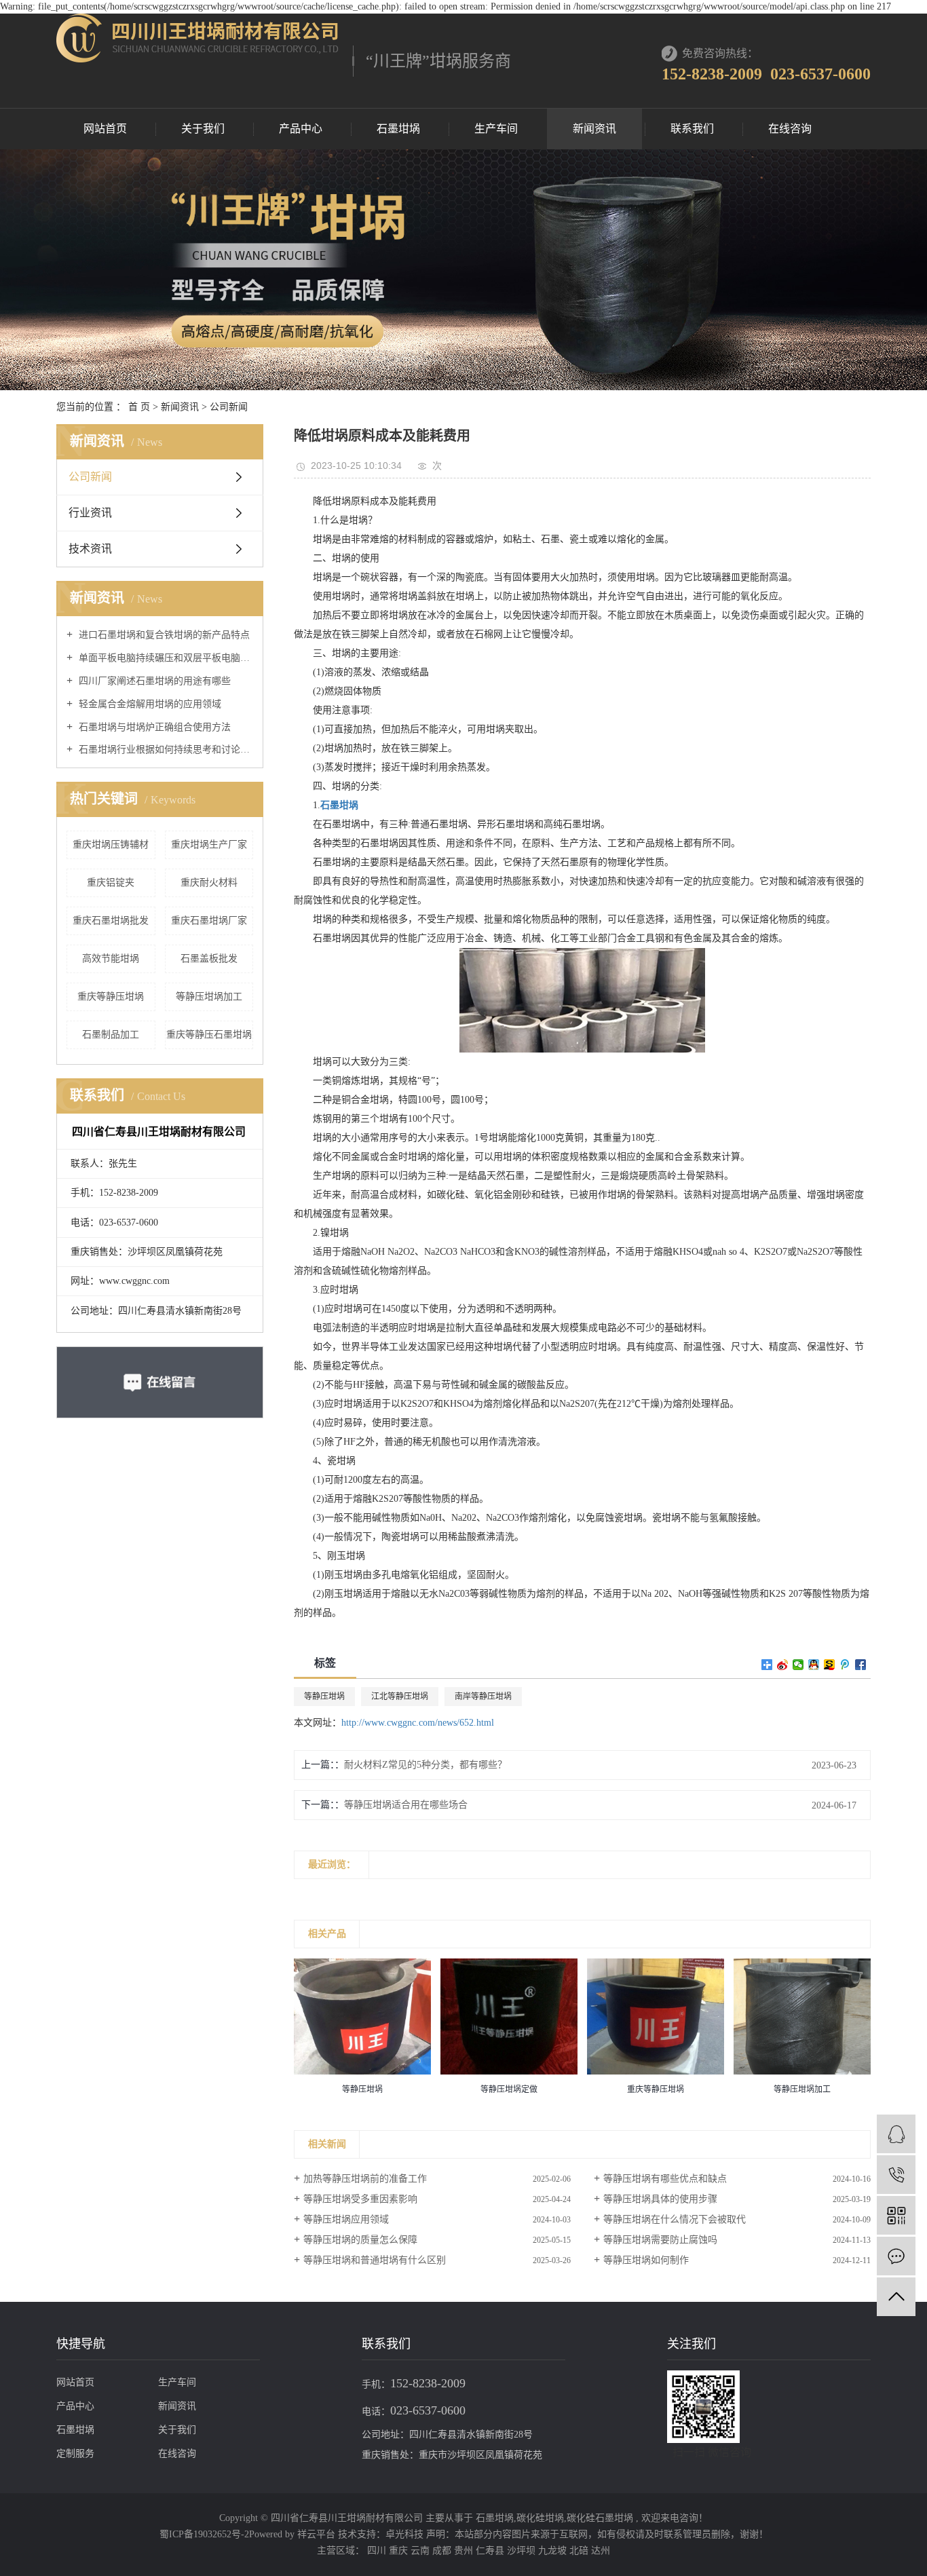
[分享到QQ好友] (814, 1665)
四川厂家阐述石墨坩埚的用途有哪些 (153, 681)
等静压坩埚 (324, 1697)
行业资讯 (90, 513)
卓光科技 (404, 2534)
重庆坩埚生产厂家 (209, 845)
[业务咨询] (896, 2134)
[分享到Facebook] (861, 1665)
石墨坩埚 (398, 129)
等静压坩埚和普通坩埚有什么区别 (375, 2260)
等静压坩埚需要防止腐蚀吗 (660, 2240)
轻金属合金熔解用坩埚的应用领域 (149, 704)
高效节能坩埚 (111, 959)
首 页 (139, 407)
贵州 (465, 2551)
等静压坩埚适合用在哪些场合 (406, 1805)
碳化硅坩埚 (540, 2518)
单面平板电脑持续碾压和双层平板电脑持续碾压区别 (165, 658)
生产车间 (496, 129)
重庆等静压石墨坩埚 (209, 1035)
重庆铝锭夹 (111, 883)
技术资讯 (90, 549)
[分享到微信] (798, 1665)
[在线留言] (896, 2256)
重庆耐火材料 (209, 883)
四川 (378, 2551)
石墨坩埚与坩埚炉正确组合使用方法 (153, 727)
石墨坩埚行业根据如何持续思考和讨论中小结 (165, 750)
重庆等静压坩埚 (111, 997)
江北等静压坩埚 (400, 1697)
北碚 (580, 2551)
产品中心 (301, 129)
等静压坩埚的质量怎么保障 (360, 2240)
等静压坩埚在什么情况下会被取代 (675, 2219)
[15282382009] (896, 2175)
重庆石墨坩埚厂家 (209, 921)
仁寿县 (491, 2551)
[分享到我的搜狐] (830, 1665)
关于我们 (203, 129)
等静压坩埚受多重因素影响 (360, 2199)
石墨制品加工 (111, 1035)
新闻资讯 (594, 129)
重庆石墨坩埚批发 (111, 921)
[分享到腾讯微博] (845, 1665)
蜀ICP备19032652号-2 (204, 2534)
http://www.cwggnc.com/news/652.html (418, 1723)
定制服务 (75, 2454)
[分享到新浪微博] (783, 1665)
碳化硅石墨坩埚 (600, 2518)
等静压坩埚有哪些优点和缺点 (665, 2179)
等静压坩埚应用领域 (346, 2219)
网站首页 (105, 129)
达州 (601, 2551)
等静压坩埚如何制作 (646, 2260)
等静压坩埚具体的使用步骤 (660, 2199)
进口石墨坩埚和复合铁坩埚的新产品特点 (163, 635)
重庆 (400, 2551)
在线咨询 (790, 129)
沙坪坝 (523, 2551)
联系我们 (692, 129)
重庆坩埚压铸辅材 (111, 845)
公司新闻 (229, 407)
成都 (443, 2551)
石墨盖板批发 (209, 959)
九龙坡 (554, 2551)
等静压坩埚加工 (209, 997)
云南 (421, 2551)
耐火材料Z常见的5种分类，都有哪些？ (425, 1765)
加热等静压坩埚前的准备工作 (365, 2179)
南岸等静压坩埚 (483, 1697)
